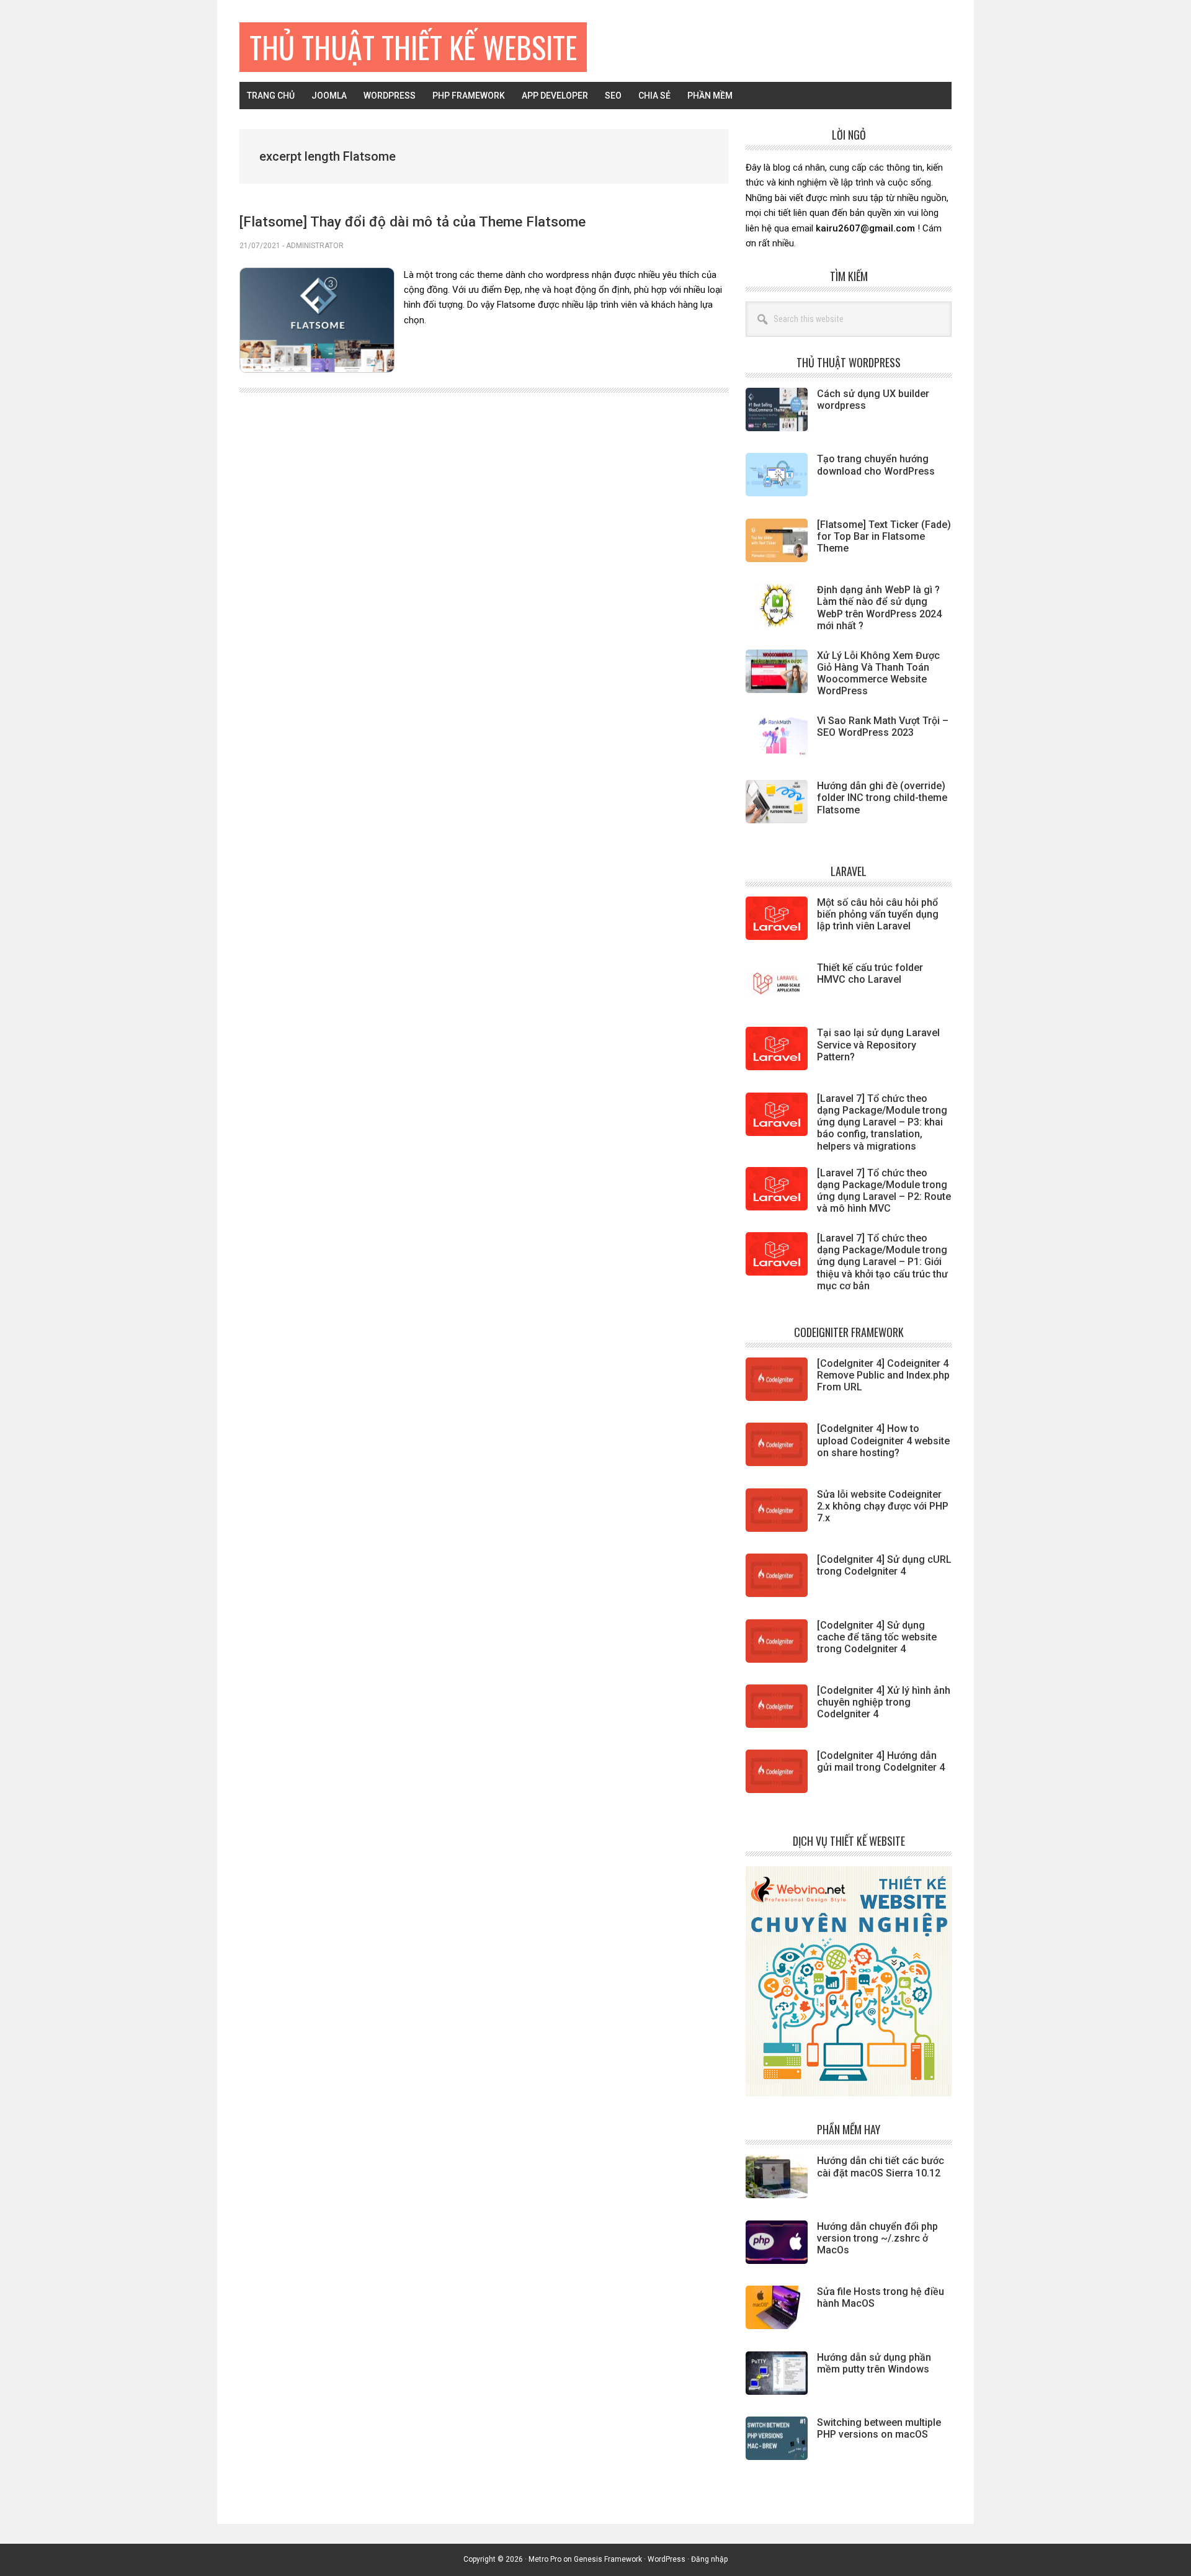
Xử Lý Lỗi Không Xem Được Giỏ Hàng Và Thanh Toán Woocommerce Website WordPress (878, 673)
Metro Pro (545, 2559)
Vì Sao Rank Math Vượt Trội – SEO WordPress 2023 (883, 727)
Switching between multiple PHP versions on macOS (879, 2428)
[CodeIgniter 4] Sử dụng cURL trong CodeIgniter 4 (884, 1565)
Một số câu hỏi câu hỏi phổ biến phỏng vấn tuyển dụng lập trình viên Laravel (878, 914)
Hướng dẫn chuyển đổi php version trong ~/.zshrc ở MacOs (877, 2238)
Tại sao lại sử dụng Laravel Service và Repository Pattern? (878, 1044)
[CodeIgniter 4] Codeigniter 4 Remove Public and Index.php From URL (883, 1375)
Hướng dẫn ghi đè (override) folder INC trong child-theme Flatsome (882, 798)
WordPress (667, 2559)
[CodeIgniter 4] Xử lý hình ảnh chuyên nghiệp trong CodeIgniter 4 (884, 1702)
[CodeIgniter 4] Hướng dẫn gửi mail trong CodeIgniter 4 (881, 1761)
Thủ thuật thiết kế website (413, 47)
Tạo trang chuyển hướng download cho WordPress (876, 465)
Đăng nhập (709, 2559)
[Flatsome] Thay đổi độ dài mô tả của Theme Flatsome (413, 221)
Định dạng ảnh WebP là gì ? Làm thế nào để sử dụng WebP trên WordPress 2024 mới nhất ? (879, 608)
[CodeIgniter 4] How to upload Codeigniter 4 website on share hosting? (883, 1440)
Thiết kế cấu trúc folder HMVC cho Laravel (870, 973)
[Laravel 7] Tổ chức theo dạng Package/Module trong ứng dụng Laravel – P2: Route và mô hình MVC (884, 1191)
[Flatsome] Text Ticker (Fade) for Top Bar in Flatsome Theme (884, 536)
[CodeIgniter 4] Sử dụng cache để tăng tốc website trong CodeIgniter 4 (877, 1637)
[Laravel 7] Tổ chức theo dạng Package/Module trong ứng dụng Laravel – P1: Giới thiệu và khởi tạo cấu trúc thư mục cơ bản (882, 1262)
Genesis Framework (608, 2559)
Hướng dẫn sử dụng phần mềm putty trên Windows (874, 2363)
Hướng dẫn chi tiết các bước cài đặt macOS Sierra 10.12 (881, 2167)
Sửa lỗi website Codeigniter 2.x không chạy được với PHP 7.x (883, 1506)
